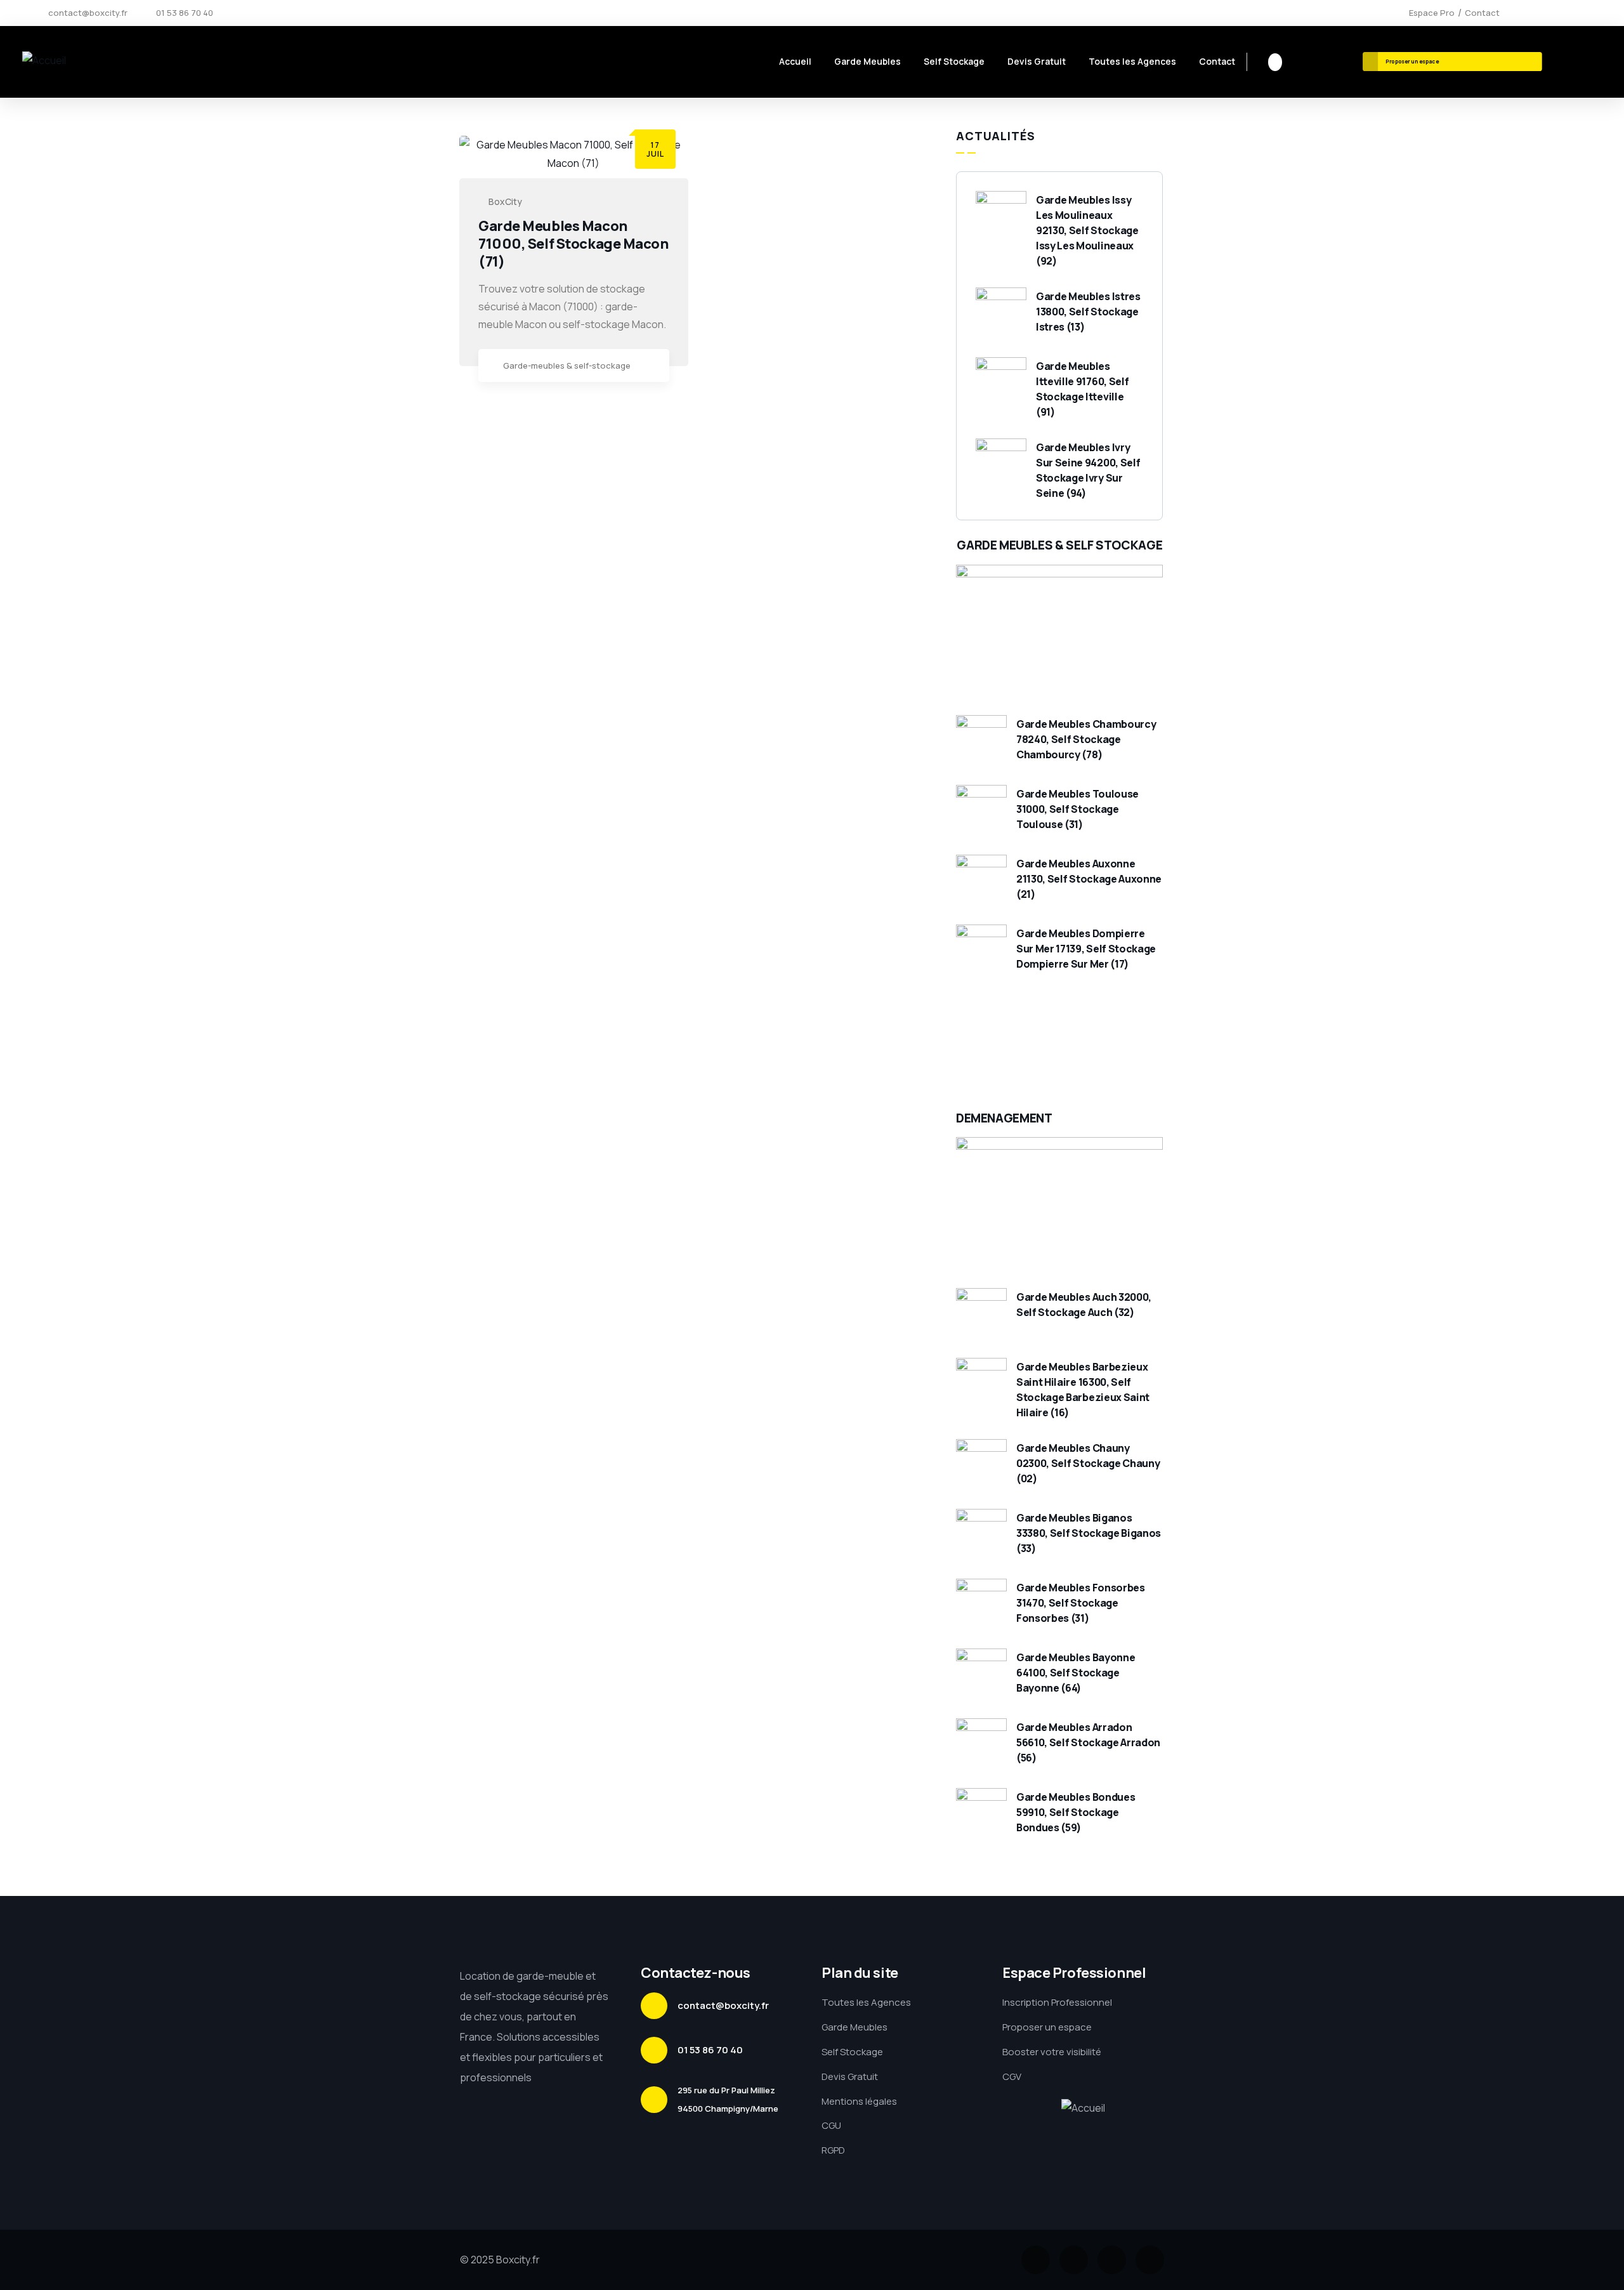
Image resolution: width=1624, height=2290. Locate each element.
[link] (653, 367)
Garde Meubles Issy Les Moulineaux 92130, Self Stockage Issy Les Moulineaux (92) (1087, 230)
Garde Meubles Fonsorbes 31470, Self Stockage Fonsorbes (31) (1081, 1603)
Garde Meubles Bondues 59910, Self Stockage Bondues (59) (1076, 1812)
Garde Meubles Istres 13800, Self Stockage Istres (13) (1088, 312)
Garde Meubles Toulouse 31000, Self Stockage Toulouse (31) (1077, 809)
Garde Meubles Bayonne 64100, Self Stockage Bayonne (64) (1076, 1673)
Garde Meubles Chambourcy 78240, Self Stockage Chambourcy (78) (1086, 739)
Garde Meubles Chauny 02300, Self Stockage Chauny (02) (1088, 1463)
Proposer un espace (1413, 61)
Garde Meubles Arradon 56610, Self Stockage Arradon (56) (1088, 1742)
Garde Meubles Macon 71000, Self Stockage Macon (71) (574, 244)
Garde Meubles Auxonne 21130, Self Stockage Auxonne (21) (1089, 879)
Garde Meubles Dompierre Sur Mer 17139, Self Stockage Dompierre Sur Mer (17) (1086, 949)
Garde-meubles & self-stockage (567, 365)
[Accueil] (44, 61)
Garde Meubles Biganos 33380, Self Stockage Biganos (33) (1089, 1533)
